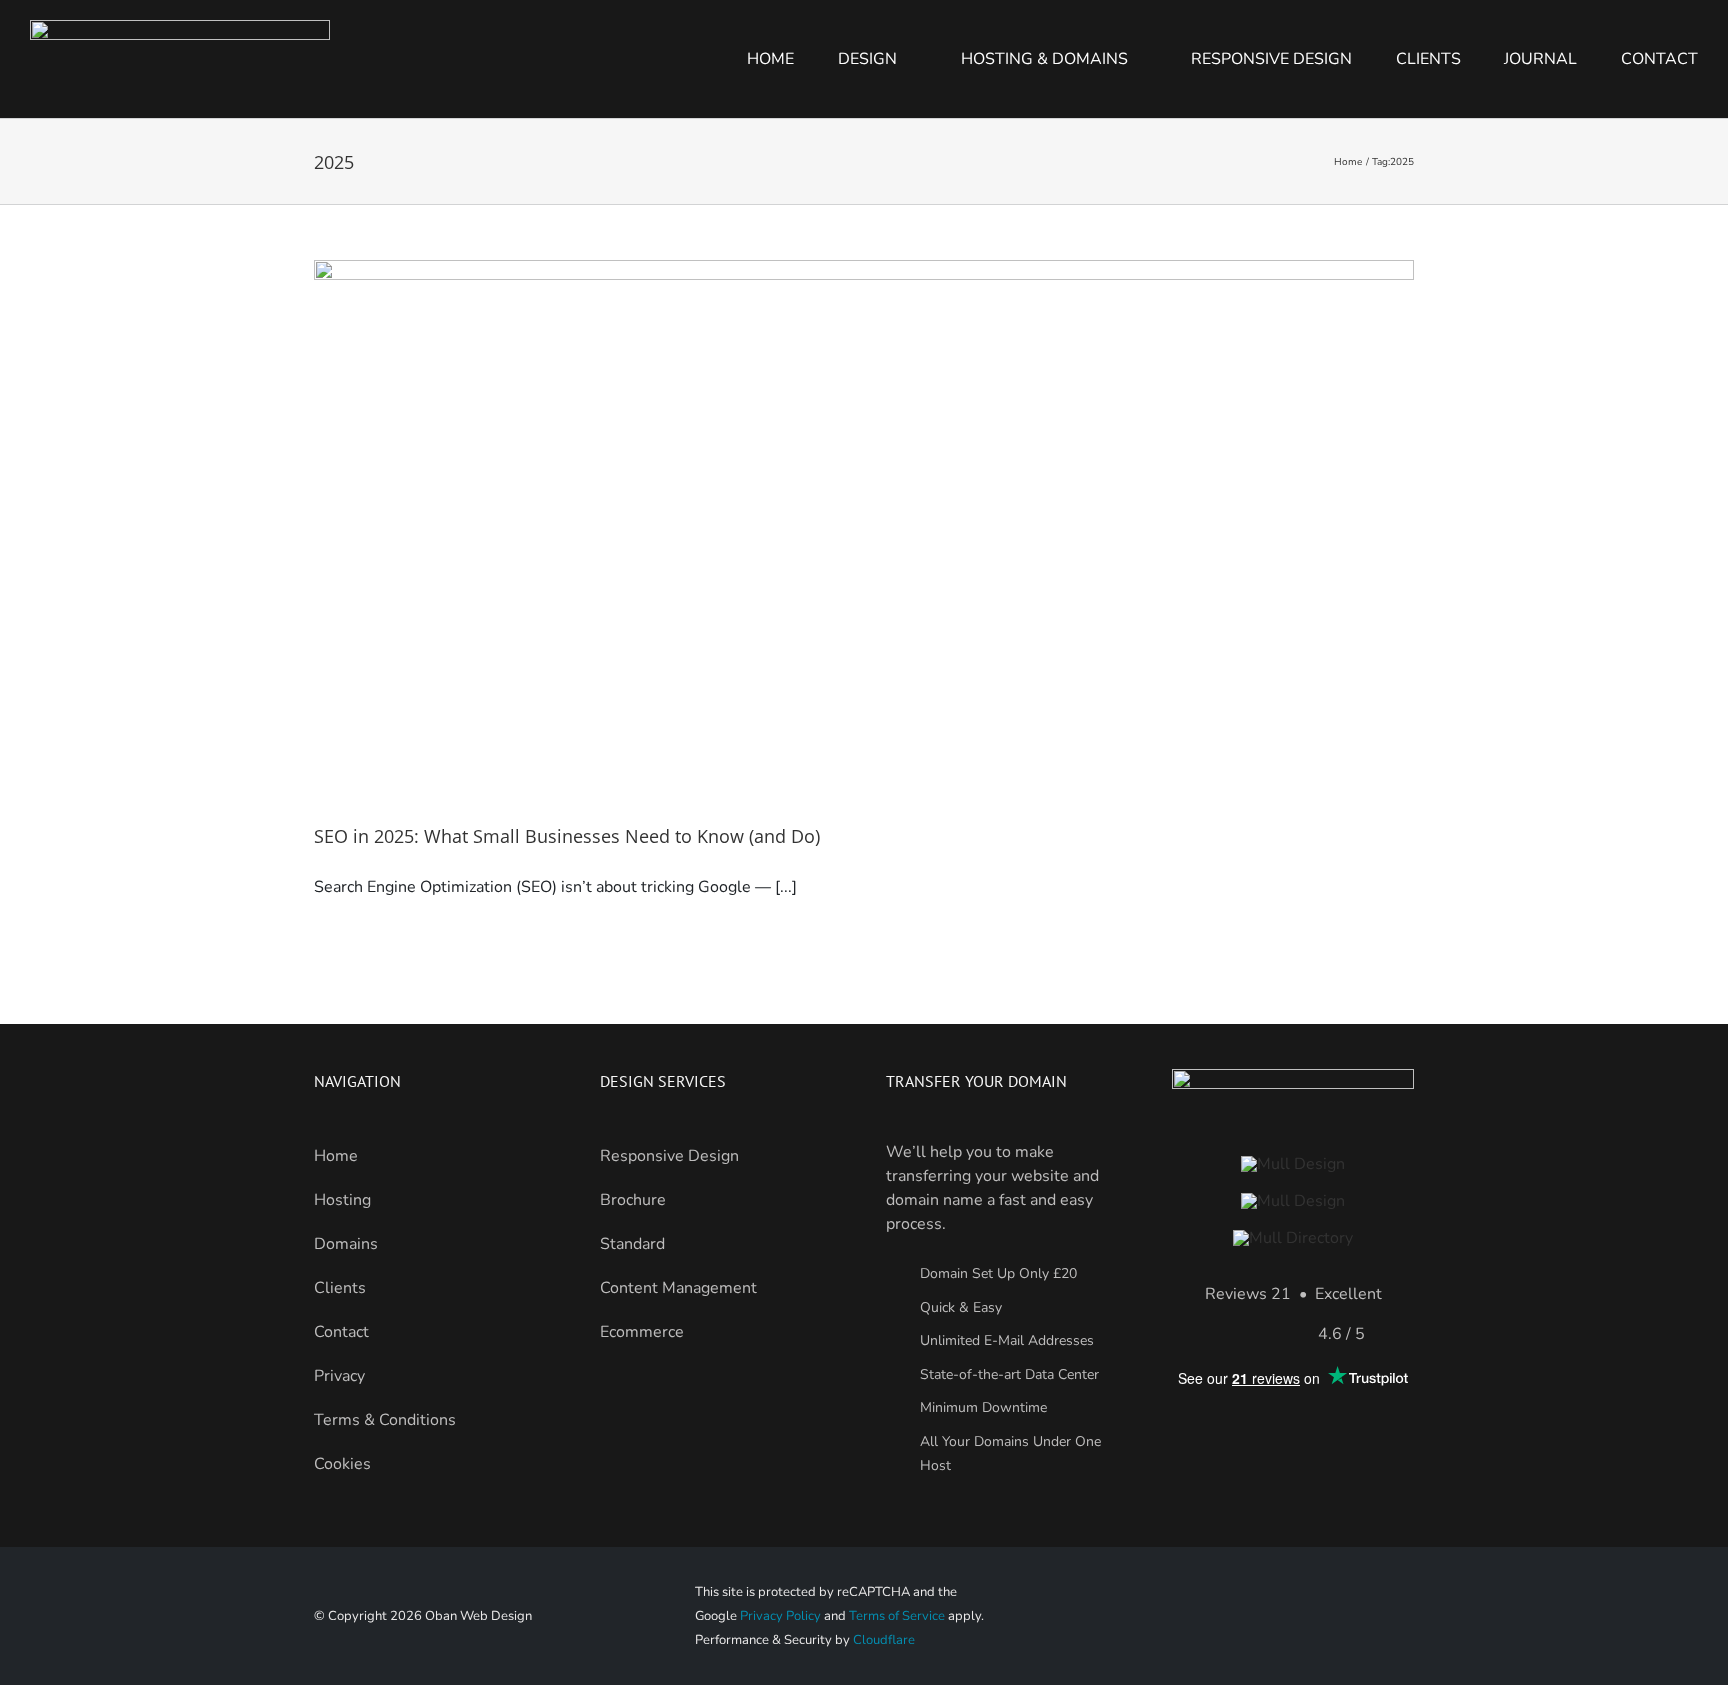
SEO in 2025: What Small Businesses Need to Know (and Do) (567, 836)
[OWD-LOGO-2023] (180, 28)
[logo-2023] (1293, 1164)
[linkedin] (1368, 1616)
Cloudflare (884, 1640)
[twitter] (1405, 1616)
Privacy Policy (780, 1616)
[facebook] (1331, 1616)
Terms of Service (897, 1616)
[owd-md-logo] (1293, 1238)
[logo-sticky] (1293, 1201)
